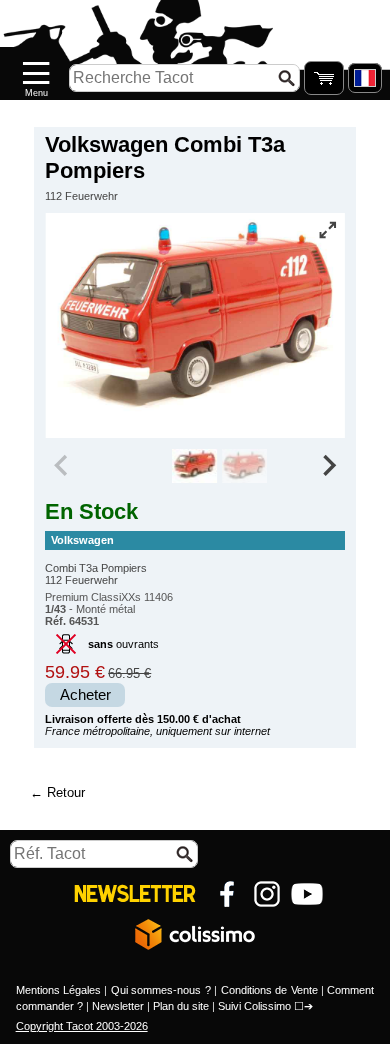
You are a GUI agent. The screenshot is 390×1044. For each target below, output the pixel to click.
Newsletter (118, 1006)
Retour (66, 792)
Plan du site (181, 1006)
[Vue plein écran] (328, 230)
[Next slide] (328, 466)
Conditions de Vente (269, 990)
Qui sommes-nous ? (161, 990)
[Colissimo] (195, 934)
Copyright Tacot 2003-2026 (82, 1026)
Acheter (85, 695)
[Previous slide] (62, 466)
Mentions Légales (58, 990)
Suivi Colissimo (254, 1006)
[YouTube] (307, 894)
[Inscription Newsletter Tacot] (135, 894)
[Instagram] (267, 894)
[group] (195, 466)
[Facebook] (227, 894)
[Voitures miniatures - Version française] (365, 78)
